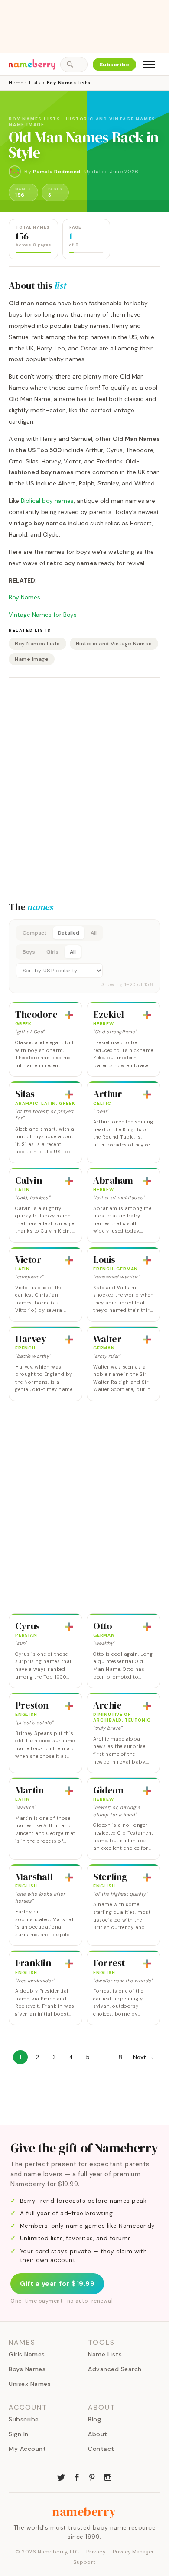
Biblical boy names (47, 501)
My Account (27, 2449)
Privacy (96, 2552)
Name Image (32, 659)
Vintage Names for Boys (43, 615)
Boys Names (27, 2369)
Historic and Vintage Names (114, 644)
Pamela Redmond (57, 172)
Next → (143, 2057)
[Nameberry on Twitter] (61, 2476)
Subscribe (115, 65)
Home (16, 83)
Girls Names (27, 2354)
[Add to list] (69, 1015)
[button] (84, 956)
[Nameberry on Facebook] (77, 2476)
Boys (29, 952)
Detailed (69, 933)
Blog (94, 2419)
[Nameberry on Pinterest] (92, 2476)
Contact (101, 2449)
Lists (35, 83)
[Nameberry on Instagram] (108, 2476)
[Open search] (74, 65)
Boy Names (24, 597)
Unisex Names (30, 2384)
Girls (52, 952)
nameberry (84, 2511)
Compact (35, 933)
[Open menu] (149, 65)
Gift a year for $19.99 (57, 2284)
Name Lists (105, 2354)
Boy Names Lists (37, 644)
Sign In (19, 2434)
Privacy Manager (133, 2552)
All (94, 933)
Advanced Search (115, 2369)
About (98, 2434)
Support (84, 2562)
